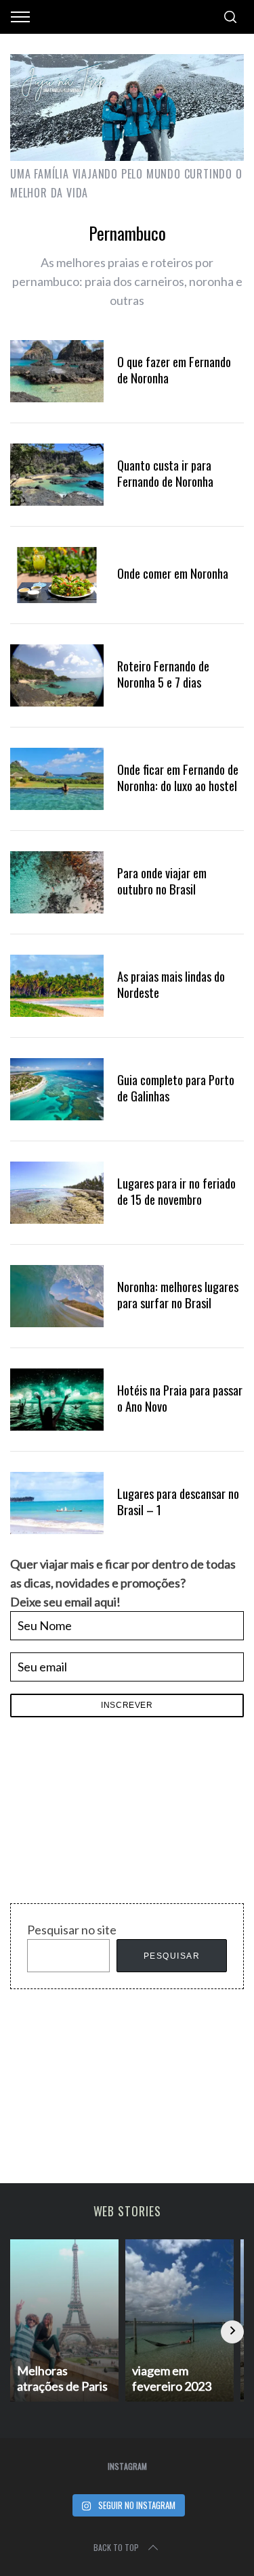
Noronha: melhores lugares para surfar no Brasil (178, 1294)
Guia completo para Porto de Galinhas (176, 1088)
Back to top (116, 2547)
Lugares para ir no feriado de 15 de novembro (176, 1191)
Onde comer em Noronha (173, 573)
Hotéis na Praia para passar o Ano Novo (180, 1398)
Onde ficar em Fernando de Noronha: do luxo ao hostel (178, 777)
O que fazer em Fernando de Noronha (174, 369)
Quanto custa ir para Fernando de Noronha (165, 473)
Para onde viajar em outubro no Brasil (162, 881)
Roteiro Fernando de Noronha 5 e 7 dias (163, 674)
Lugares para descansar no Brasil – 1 (178, 1501)
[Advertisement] (112, 1814)
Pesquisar (172, 1956)
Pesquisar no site (72, 1930)
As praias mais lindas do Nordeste (171, 984)
